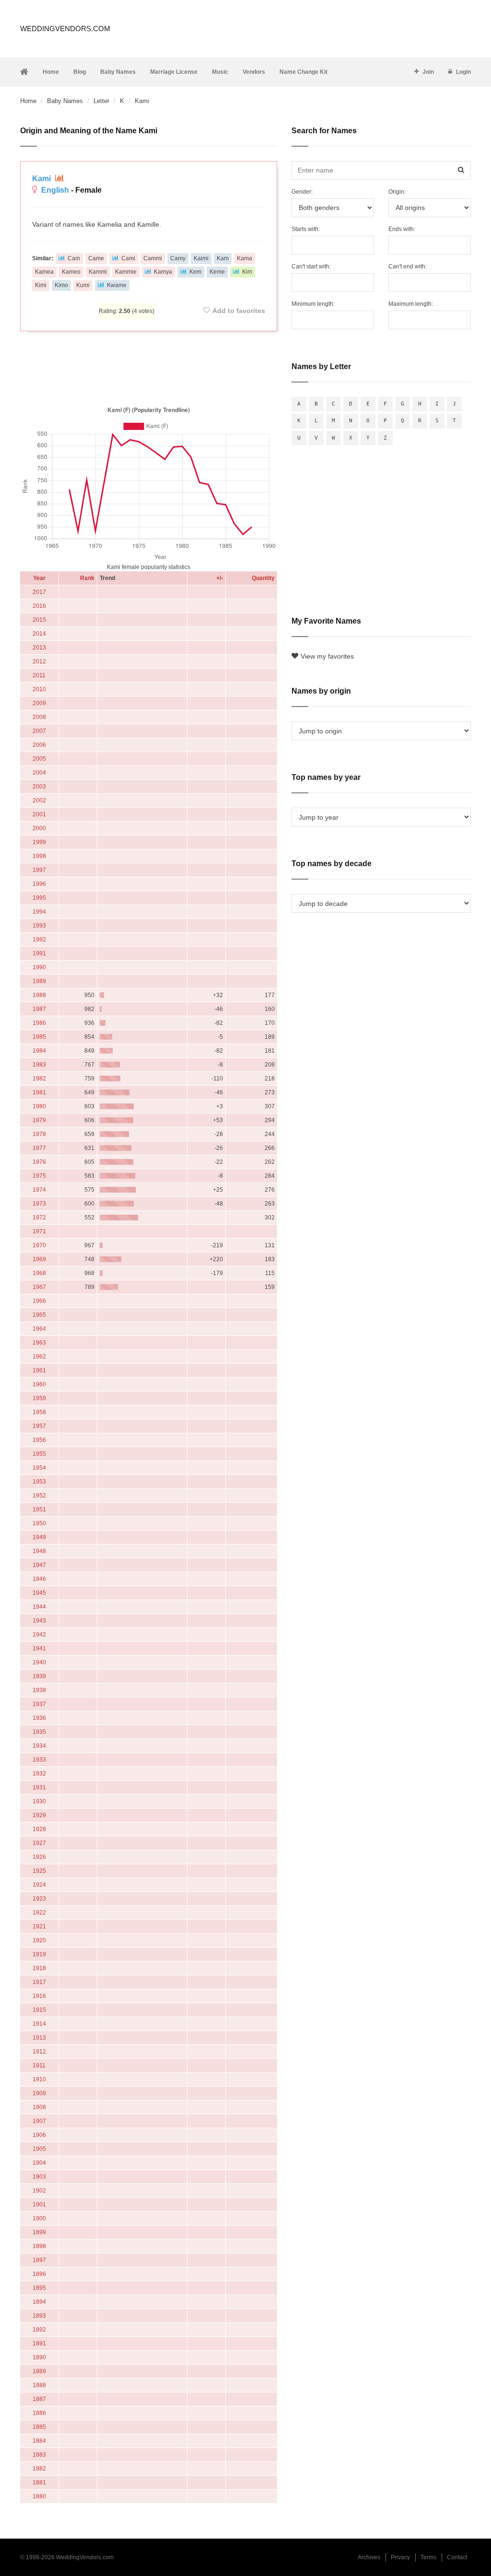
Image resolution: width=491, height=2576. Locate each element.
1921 (39, 1926)
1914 (39, 2024)
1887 (39, 2399)
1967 (39, 1287)
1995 (39, 898)
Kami (42, 179)
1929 (39, 1815)
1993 (39, 926)
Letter (101, 101)
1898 (39, 2246)
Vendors (254, 72)
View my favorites (327, 656)
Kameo (71, 272)
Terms (428, 2557)
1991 (39, 953)
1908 (39, 2107)
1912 (39, 2052)
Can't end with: (408, 267)
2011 (39, 675)
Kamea (44, 272)
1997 (39, 870)
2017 (39, 592)
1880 (39, 2496)
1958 (39, 1412)
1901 (39, 2205)
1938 (39, 1690)
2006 (39, 745)
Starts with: (306, 229)
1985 (39, 1037)
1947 (39, 1565)
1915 (39, 2010)
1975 (39, 1176)
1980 (39, 1106)
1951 (39, 1509)
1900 (39, 2218)
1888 (39, 2385)
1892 (39, 2330)
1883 (39, 2455)
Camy (178, 258)
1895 (39, 2288)
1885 (39, 2427)
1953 (39, 1482)
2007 (39, 731)
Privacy (400, 2557)
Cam (74, 258)
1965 (39, 1315)
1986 (39, 1023)
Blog (80, 72)
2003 (39, 787)
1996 (39, 884)
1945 (39, 1593)
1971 (39, 1231)
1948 (39, 1551)
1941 (39, 1648)
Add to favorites (239, 311)
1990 (39, 967)
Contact (457, 2557)
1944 (39, 1607)
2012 (39, 661)
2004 (39, 773)
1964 (39, 1329)
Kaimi (201, 258)
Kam (223, 258)
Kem (195, 272)
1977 (39, 1148)
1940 (39, 1662)
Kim (247, 272)
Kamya (163, 272)
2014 (39, 634)
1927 (39, 1843)
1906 (39, 2135)
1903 (39, 2177)
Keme (217, 272)
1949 (39, 1537)
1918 (39, 1968)
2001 (39, 814)
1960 (39, 1384)
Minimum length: (313, 304)
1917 (39, 1982)
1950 (39, 1523)
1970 (39, 1245)
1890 (39, 2357)
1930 (39, 1801)
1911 (39, 2065)
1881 (39, 2483)
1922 (39, 1913)
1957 (39, 1426)
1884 (39, 2441)
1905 (39, 2149)
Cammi (153, 258)
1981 (39, 1092)
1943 (39, 1621)
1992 (39, 940)
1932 (39, 1774)
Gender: (302, 192)
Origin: (397, 192)
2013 (39, 648)
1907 (39, 2121)
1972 (39, 1218)
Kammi (98, 272)
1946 (39, 1579)
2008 (39, 717)
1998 (39, 856)
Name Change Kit (304, 72)
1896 (39, 2274)
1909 (39, 2093)
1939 (39, 1676)
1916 (39, 1996)
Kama (245, 258)
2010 (39, 689)
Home (51, 72)
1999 (39, 842)
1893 (39, 2316)
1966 (39, 1301)
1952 (39, 1496)
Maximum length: (411, 304)
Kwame (117, 285)
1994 (39, 912)
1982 (39, 1079)
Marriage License (174, 72)
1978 (39, 1134)
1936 (39, 1718)
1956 (39, 1440)
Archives (369, 2557)
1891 (39, 2344)
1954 (39, 1468)
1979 (39, 1120)
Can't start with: (311, 267)
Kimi (41, 285)
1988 (39, 995)
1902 (39, 2191)
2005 (39, 759)
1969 (39, 1259)
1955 (39, 1454)
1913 (39, 2038)
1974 (39, 1190)
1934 (39, 1746)
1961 (39, 1370)
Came (96, 258)
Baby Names (118, 72)
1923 (39, 1899)
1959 (39, 1398)
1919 (39, 1954)
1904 (39, 2163)
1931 (39, 1787)
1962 (39, 1357)
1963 (39, 1343)
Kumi (83, 285)
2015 (39, 620)
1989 (39, 981)
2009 (39, 703)
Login (463, 72)
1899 (39, 2232)
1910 (39, 2079)
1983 (39, 1065)
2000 (39, 828)
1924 (39, 1885)
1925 (39, 1871)
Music (220, 72)
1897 (39, 2260)
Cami (128, 258)
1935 (39, 1732)
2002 (39, 801)
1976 (39, 1162)
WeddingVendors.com (65, 29)
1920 (39, 1940)
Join (428, 72)
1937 (39, 1704)
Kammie (126, 272)
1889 (39, 2371)
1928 (39, 1829)
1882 (39, 2469)
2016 (39, 606)
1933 (39, 1760)
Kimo (61, 285)
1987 (39, 1009)
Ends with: (402, 229)
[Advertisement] (149, 367)
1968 (39, 1273)
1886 (39, 2413)
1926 (39, 1857)
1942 (39, 1635)
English (55, 190)
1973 (39, 1204)
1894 (39, 2302)
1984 (39, 1051)
